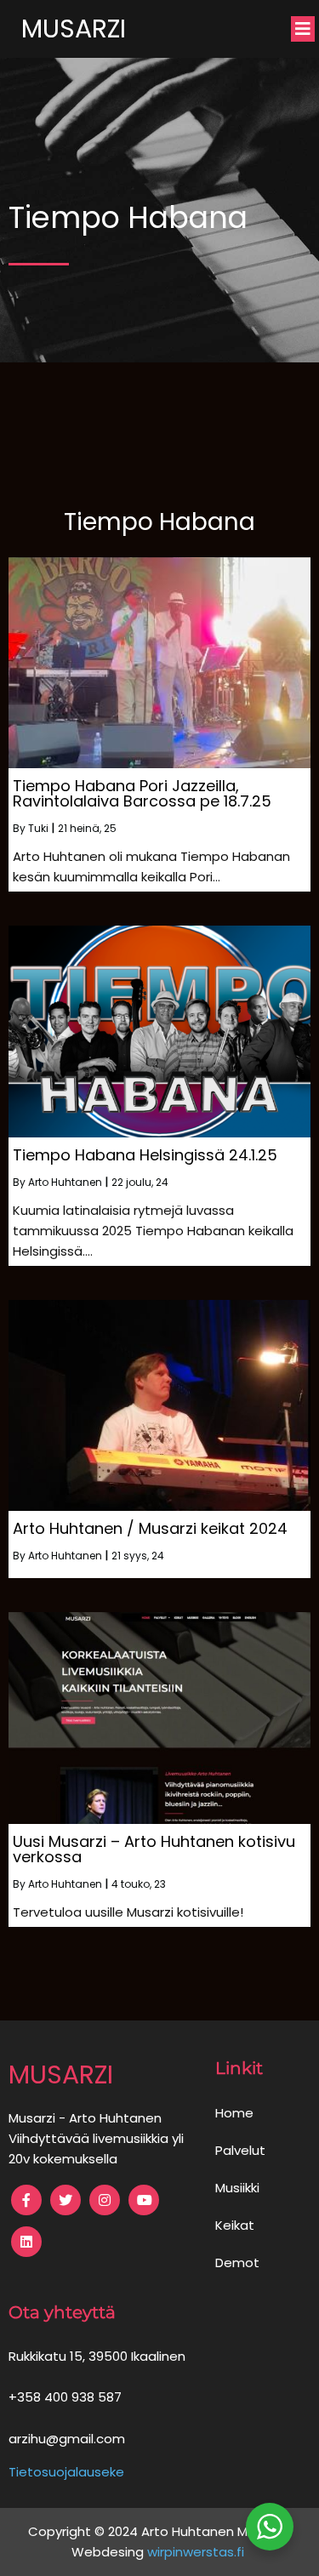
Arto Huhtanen (65, 1182)
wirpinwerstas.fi (197, 2552)
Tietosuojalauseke (66, 2472)
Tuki (38, 828)
